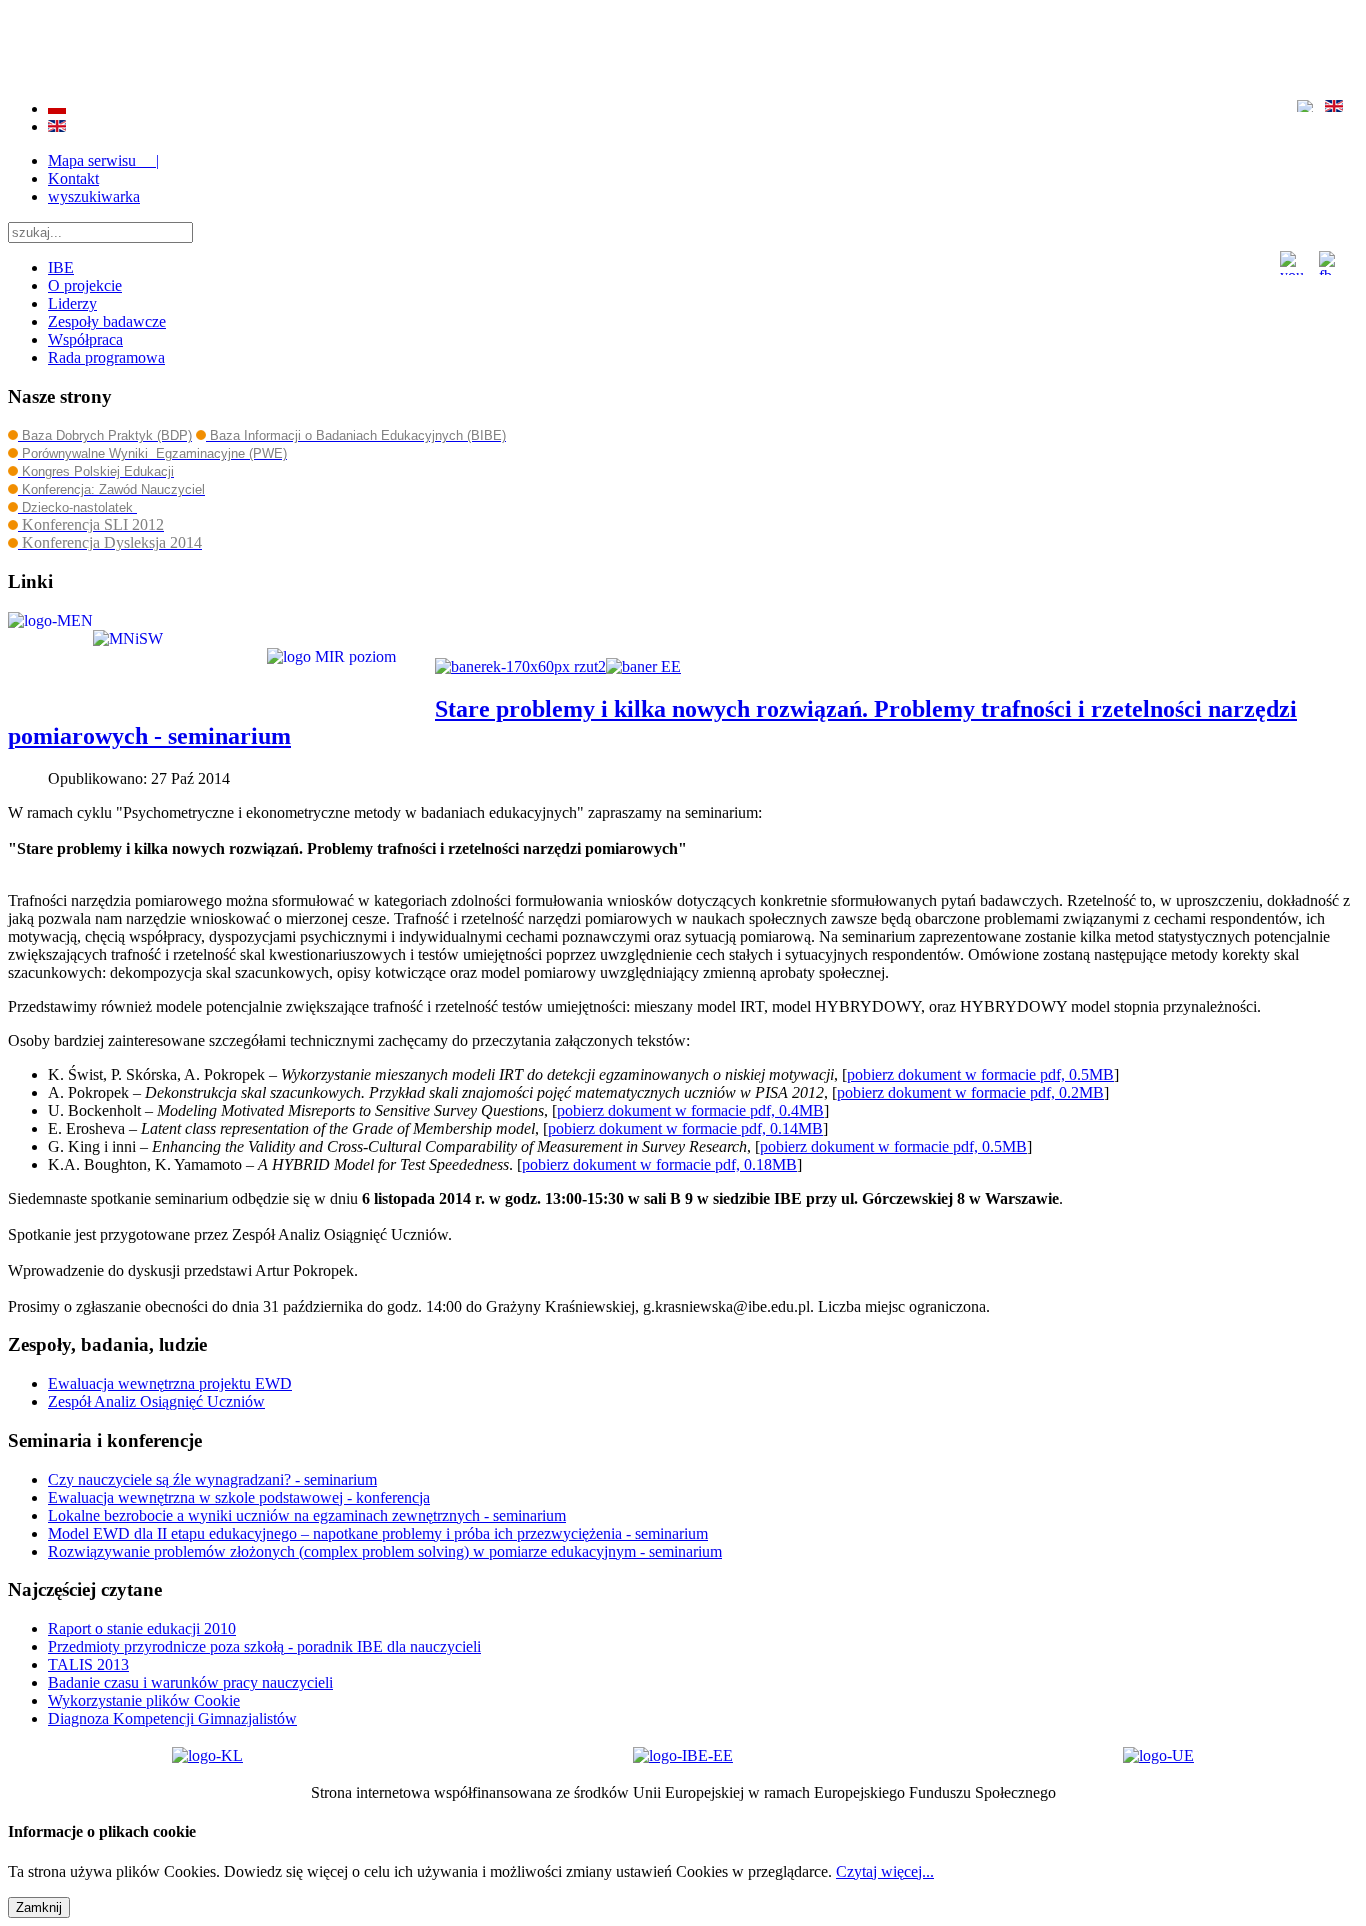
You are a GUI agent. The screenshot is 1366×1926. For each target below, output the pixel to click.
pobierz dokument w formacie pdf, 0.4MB (690, 1110)
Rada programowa (106, 357)
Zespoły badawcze (107, 321)
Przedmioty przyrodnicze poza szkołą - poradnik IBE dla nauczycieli (264, 1646)
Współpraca (85, 339)
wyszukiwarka (94, 196)
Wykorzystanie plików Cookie (144, 1700)
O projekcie (85, 285)
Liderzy (72, 303)
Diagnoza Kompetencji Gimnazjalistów (172, 1718)
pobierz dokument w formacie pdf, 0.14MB (685, 1128)
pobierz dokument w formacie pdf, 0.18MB (659, 1164)
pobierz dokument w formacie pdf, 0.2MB (970, 1092)
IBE (61, 267)
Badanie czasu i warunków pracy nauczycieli (190, 1682)
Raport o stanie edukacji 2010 (142, 1628)
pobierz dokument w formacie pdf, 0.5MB (980, 1074)
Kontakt (73, 178)
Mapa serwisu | (103, 160)
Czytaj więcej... (885, 1871)
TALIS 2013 (88, 1664)
